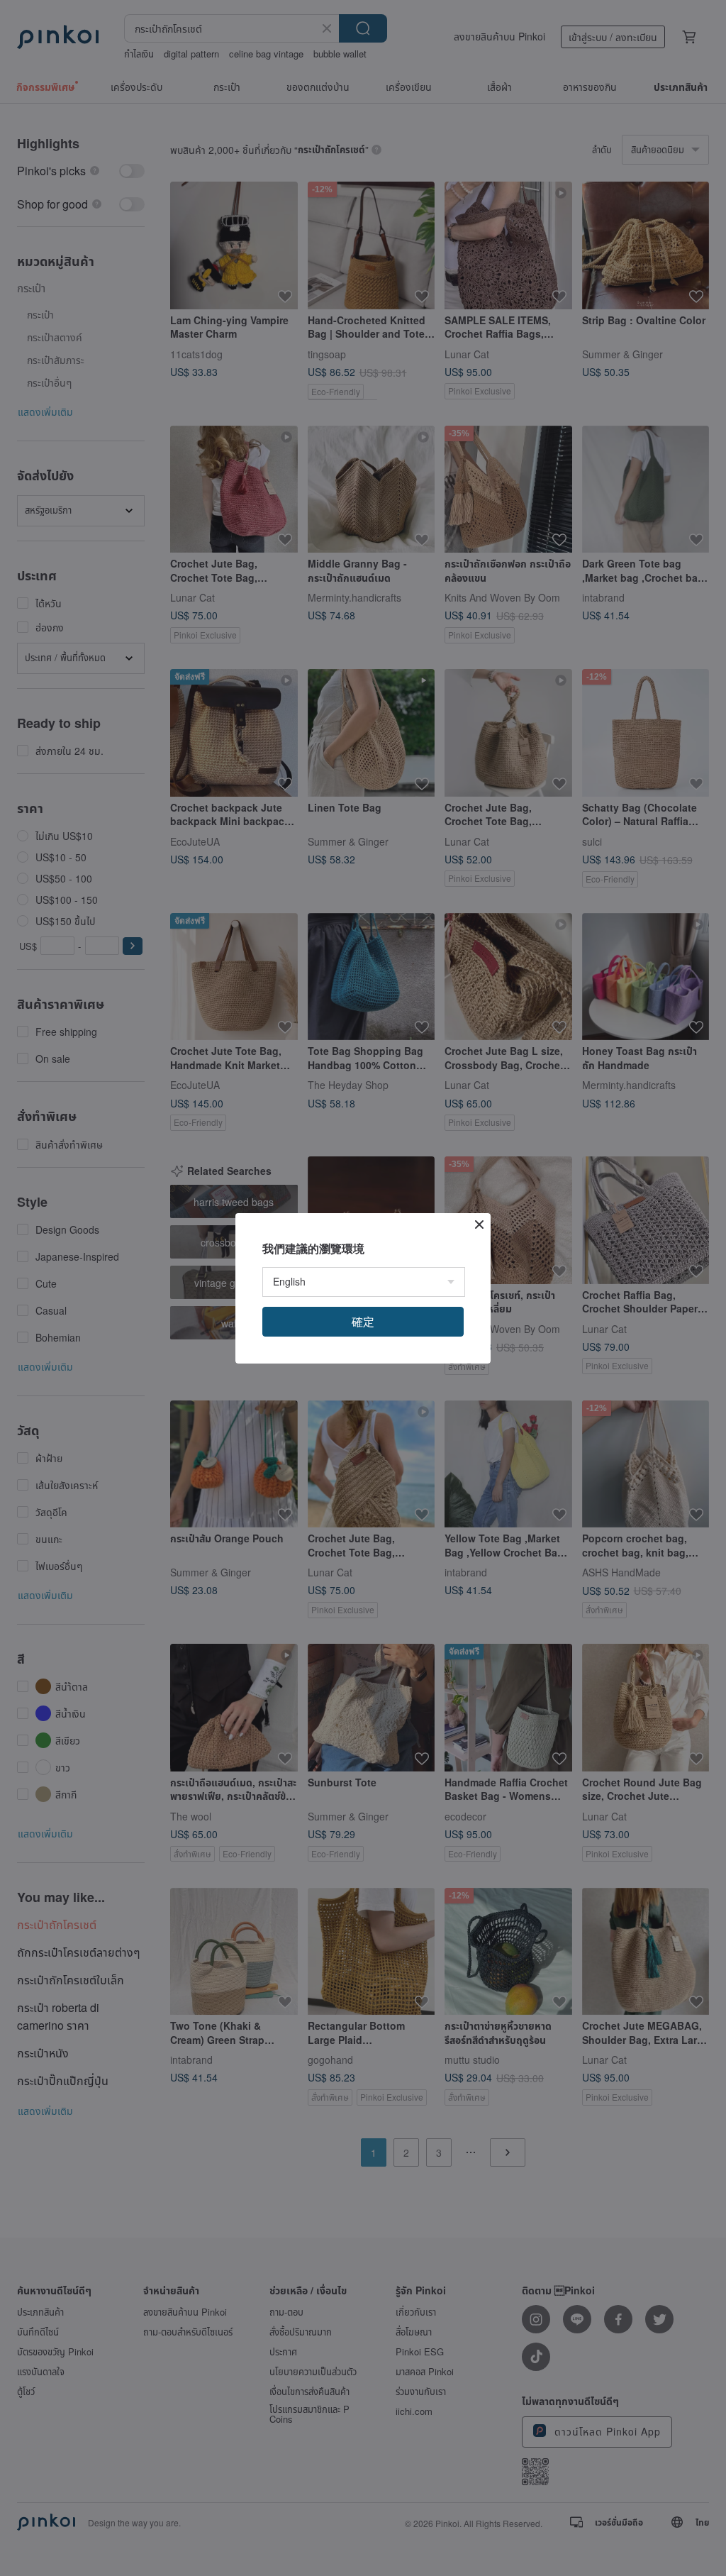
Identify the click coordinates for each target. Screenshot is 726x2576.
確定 (363, 1321)
